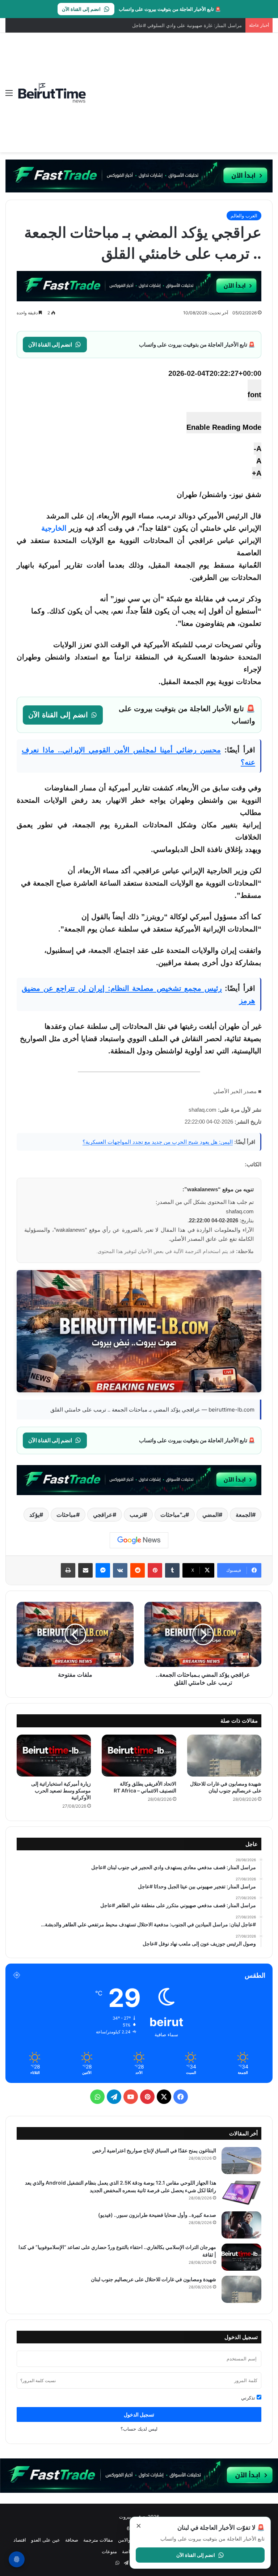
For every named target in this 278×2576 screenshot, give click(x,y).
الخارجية (54, 528)
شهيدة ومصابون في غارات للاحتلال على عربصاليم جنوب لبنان (153, 2279)
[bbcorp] (139, 175)
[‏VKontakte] (120, 1570)
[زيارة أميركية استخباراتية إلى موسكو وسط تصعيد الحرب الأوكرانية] (54, 1756)
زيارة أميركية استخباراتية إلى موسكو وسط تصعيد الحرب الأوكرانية (61, 1790)
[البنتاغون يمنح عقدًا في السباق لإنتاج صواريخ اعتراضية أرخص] (241, 2161)
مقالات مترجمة (98, 2540)
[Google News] (139, 1540)
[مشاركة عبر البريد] (85, 1570)
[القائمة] (9, 95)
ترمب (136, 1515)
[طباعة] (68, 1570)
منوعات (109, 2551)
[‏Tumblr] (172, 1570)
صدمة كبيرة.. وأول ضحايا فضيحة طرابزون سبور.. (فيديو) (157, 2215)
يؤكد (34, 1515)
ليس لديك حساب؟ (139, 2429)
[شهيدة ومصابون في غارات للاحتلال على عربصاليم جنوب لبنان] (224, 1756)
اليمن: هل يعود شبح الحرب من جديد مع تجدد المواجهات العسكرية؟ (158, 1142)
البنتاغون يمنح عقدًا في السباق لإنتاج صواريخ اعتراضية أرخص (154, 2150)
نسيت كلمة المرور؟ (38, 2380)
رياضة (128, 2551)
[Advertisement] (180, 87)
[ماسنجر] (103, 1570)
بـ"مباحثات (173, 1515)
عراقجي (103, 1515)
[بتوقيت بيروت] (52, 93)
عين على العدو (46, 2540)
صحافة (72, 2540)
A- (258, 449)
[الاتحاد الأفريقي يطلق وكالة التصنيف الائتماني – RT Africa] (139, 1756)
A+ (257, 473)
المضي (210, 1515)
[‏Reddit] (138, 1570)
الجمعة (244, 1515)
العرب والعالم (244, 216)
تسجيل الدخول (139, 2414)
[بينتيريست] (155, 1570)
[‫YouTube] (131, 2097)
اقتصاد (20, 2540)
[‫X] (164, 2097)
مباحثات (66, 1515)
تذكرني (249, 2398)
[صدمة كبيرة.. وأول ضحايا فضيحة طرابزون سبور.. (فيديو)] (241, 2225)
